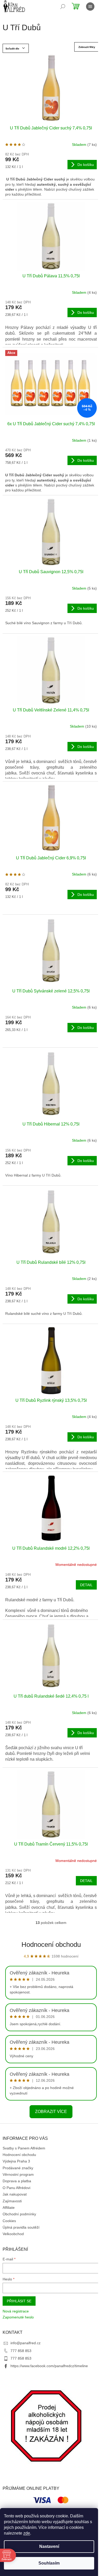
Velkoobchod (13, 2234)
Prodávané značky (18, 2168)
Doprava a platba (17, 2181)
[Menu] (90, 7)
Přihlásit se (19, 2301)
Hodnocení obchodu (51, 1944)
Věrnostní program (18, 2174)
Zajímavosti (12, 2201)
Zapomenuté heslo (18, 2317)
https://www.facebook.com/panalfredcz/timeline (49, 2366)
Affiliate (9, 2208)
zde (27, 2533)
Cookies (9, 2221)
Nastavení (49, 2546)
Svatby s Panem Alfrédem (24, 2148)
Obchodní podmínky (19, 2214)
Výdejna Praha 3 (16, 2161)
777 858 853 (21, 2351)
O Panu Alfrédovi (16, 2188)
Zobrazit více (51, 2112)
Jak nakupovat (15, 2194)
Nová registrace (16, 2311)
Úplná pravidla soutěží (21, 2227)
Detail (86, 1585)
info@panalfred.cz (25, 2343)
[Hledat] (63, 7)
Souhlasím (49, 2563)
